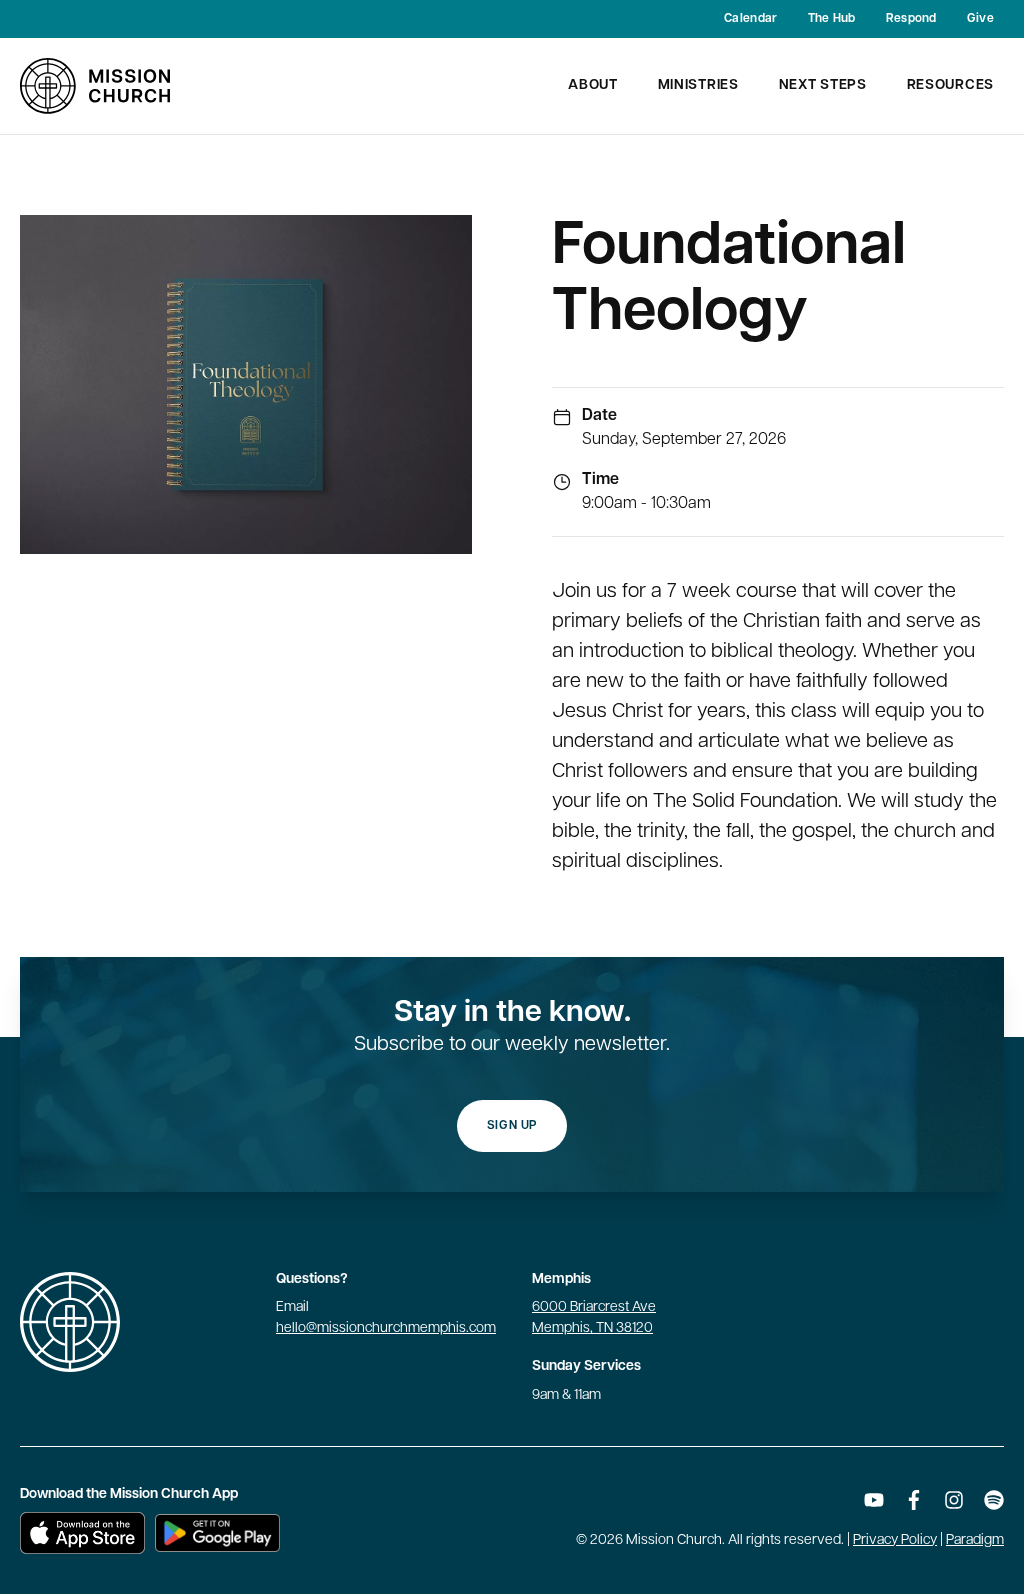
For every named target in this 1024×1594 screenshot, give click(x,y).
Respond (911, 19)
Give (980, 19)
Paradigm (975, 1540)
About (593, 85)
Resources (950, 85)
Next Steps (823, 85)
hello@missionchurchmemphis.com (386, 1328)
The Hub (832, 19)
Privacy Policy (895, 1540)
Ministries (698, 85)
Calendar (750, 19)
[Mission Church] (95, 86)
